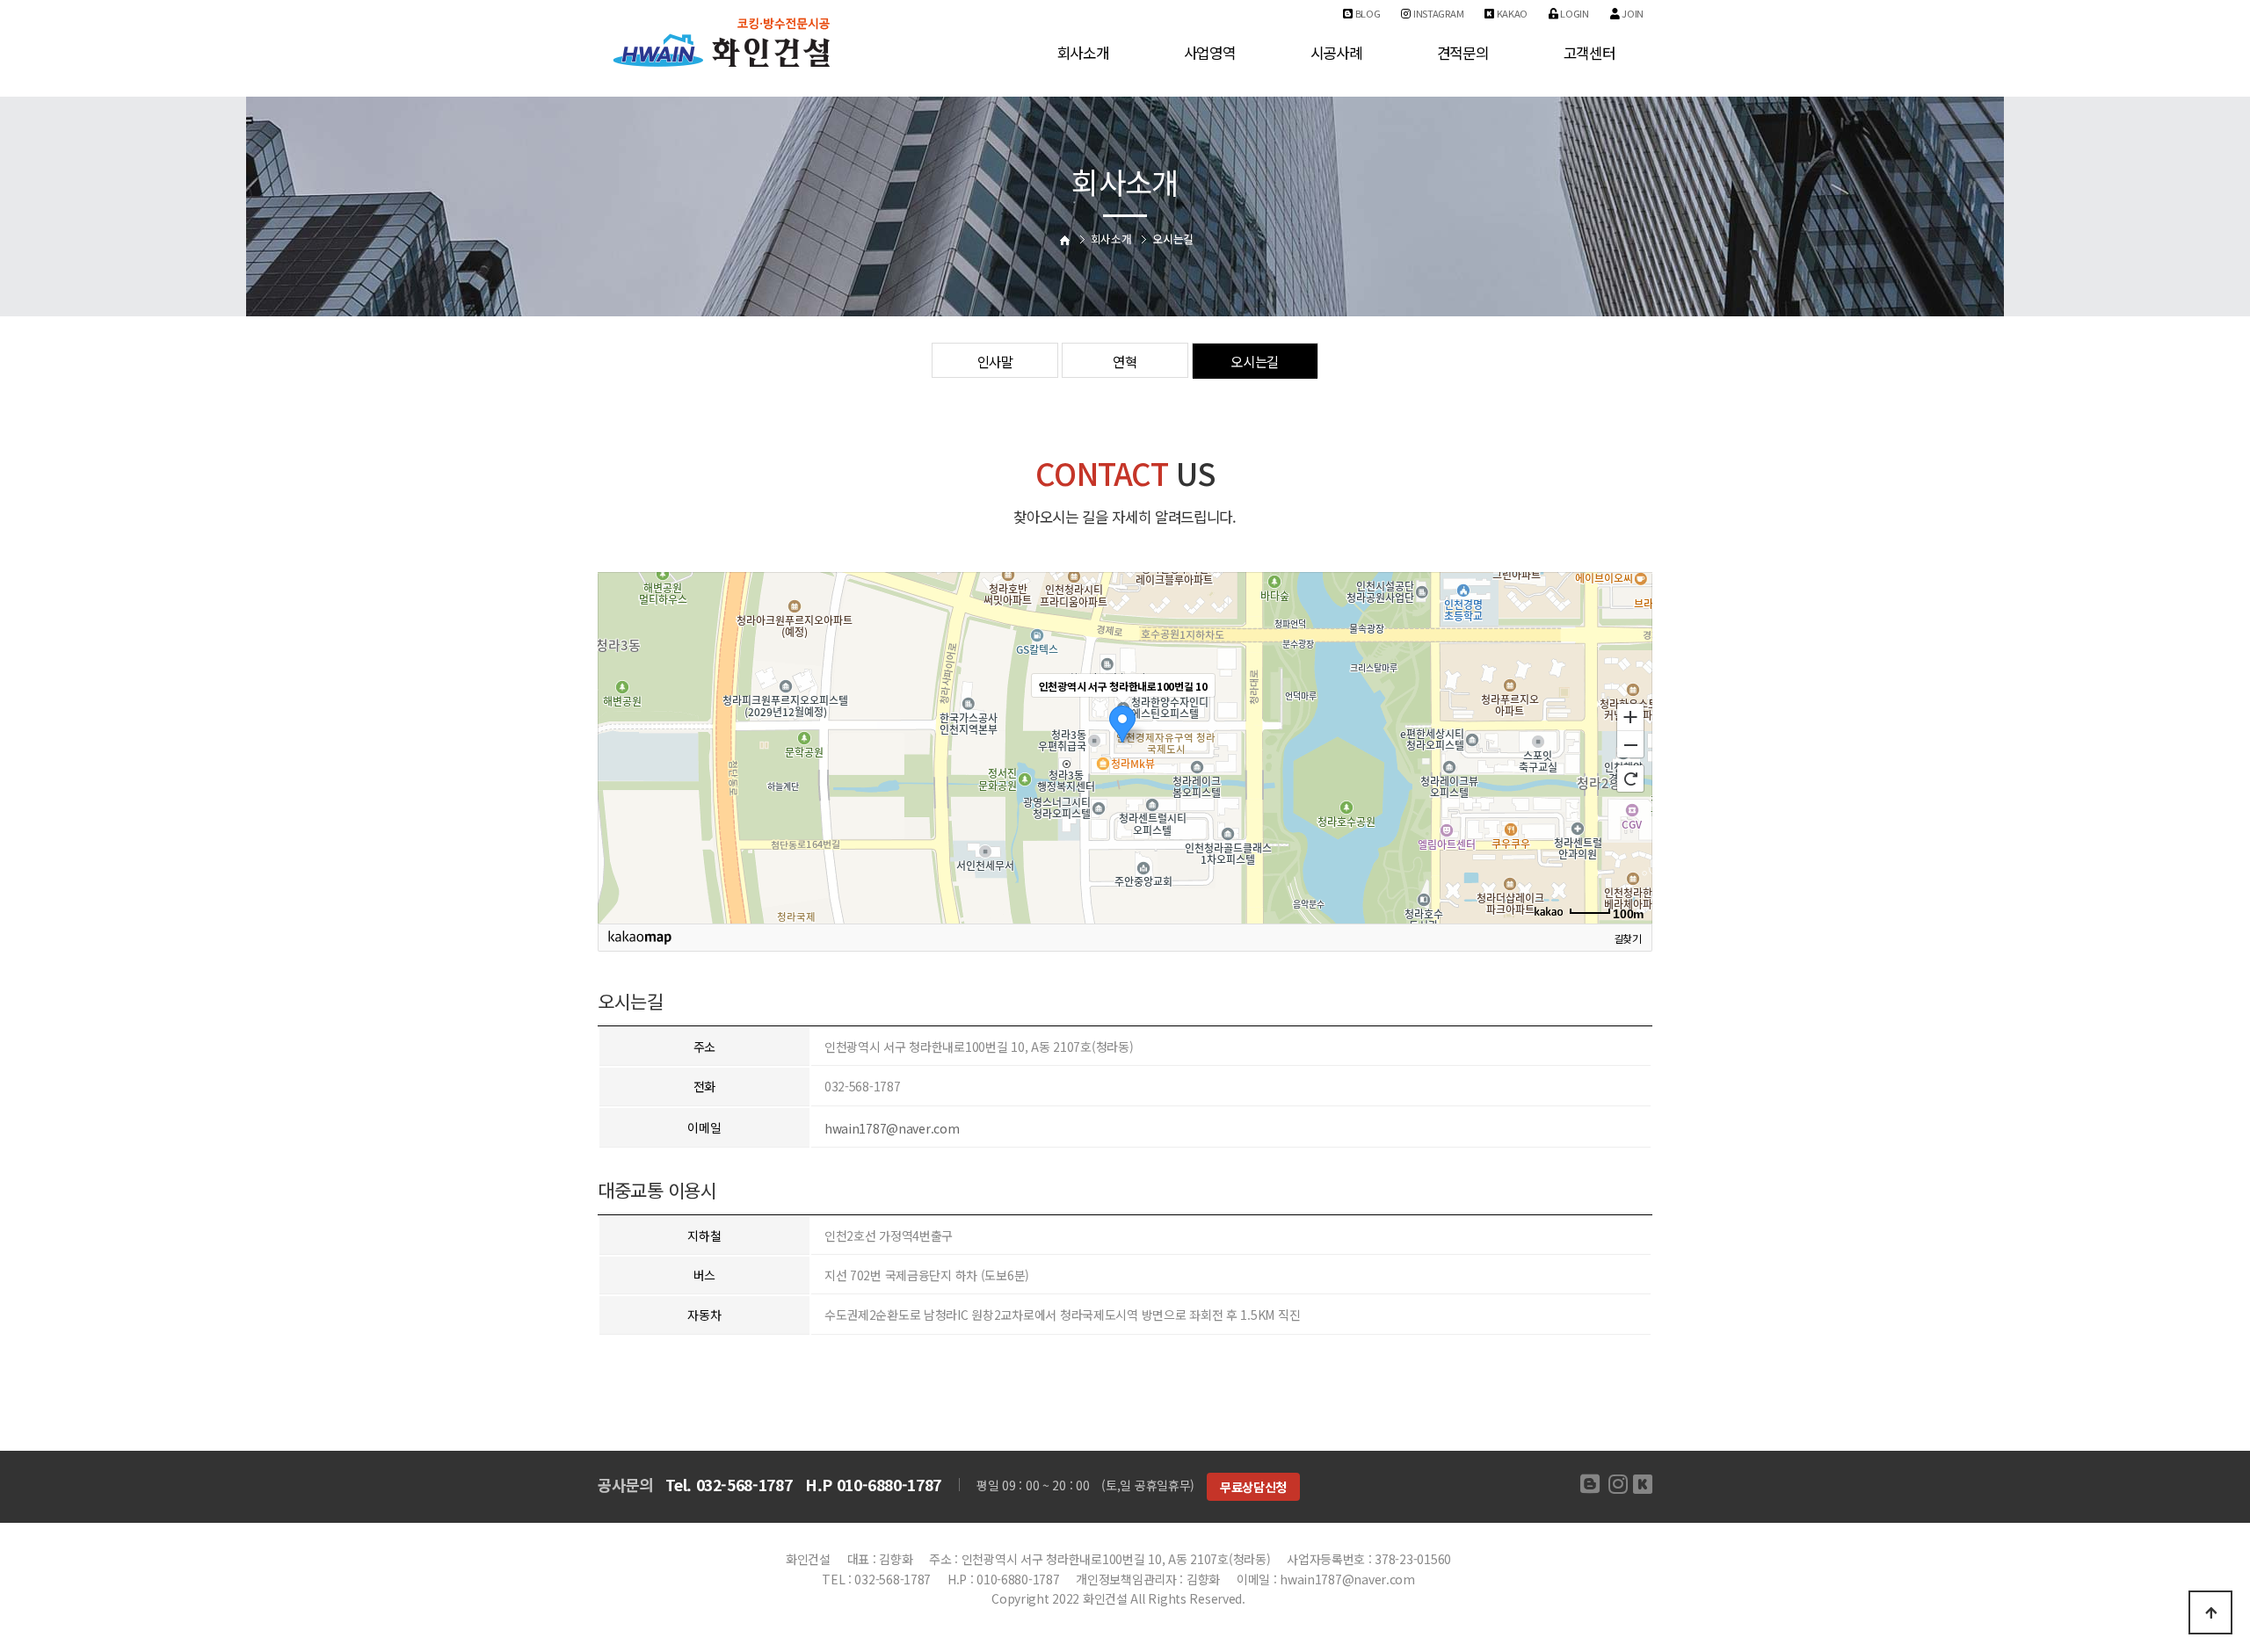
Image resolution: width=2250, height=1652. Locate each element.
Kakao (1511, 13)
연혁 (1125, 361)
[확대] (1630, 716)
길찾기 (1628, 937)
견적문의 (1463, 53)
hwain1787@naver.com (892, 1128)
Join (1631, 13)
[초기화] (1630, 779)
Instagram (1437, 13)
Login (1574, 13)
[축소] (1630, 745)
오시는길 (1255, 361)
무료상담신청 (1253, 1487)
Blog (1367, 13)
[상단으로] (2210, 1612)
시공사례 (1336, 53)
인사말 (995, 361)
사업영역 (1210, 53)
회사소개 (1083, 53)
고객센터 (1590, 53)
